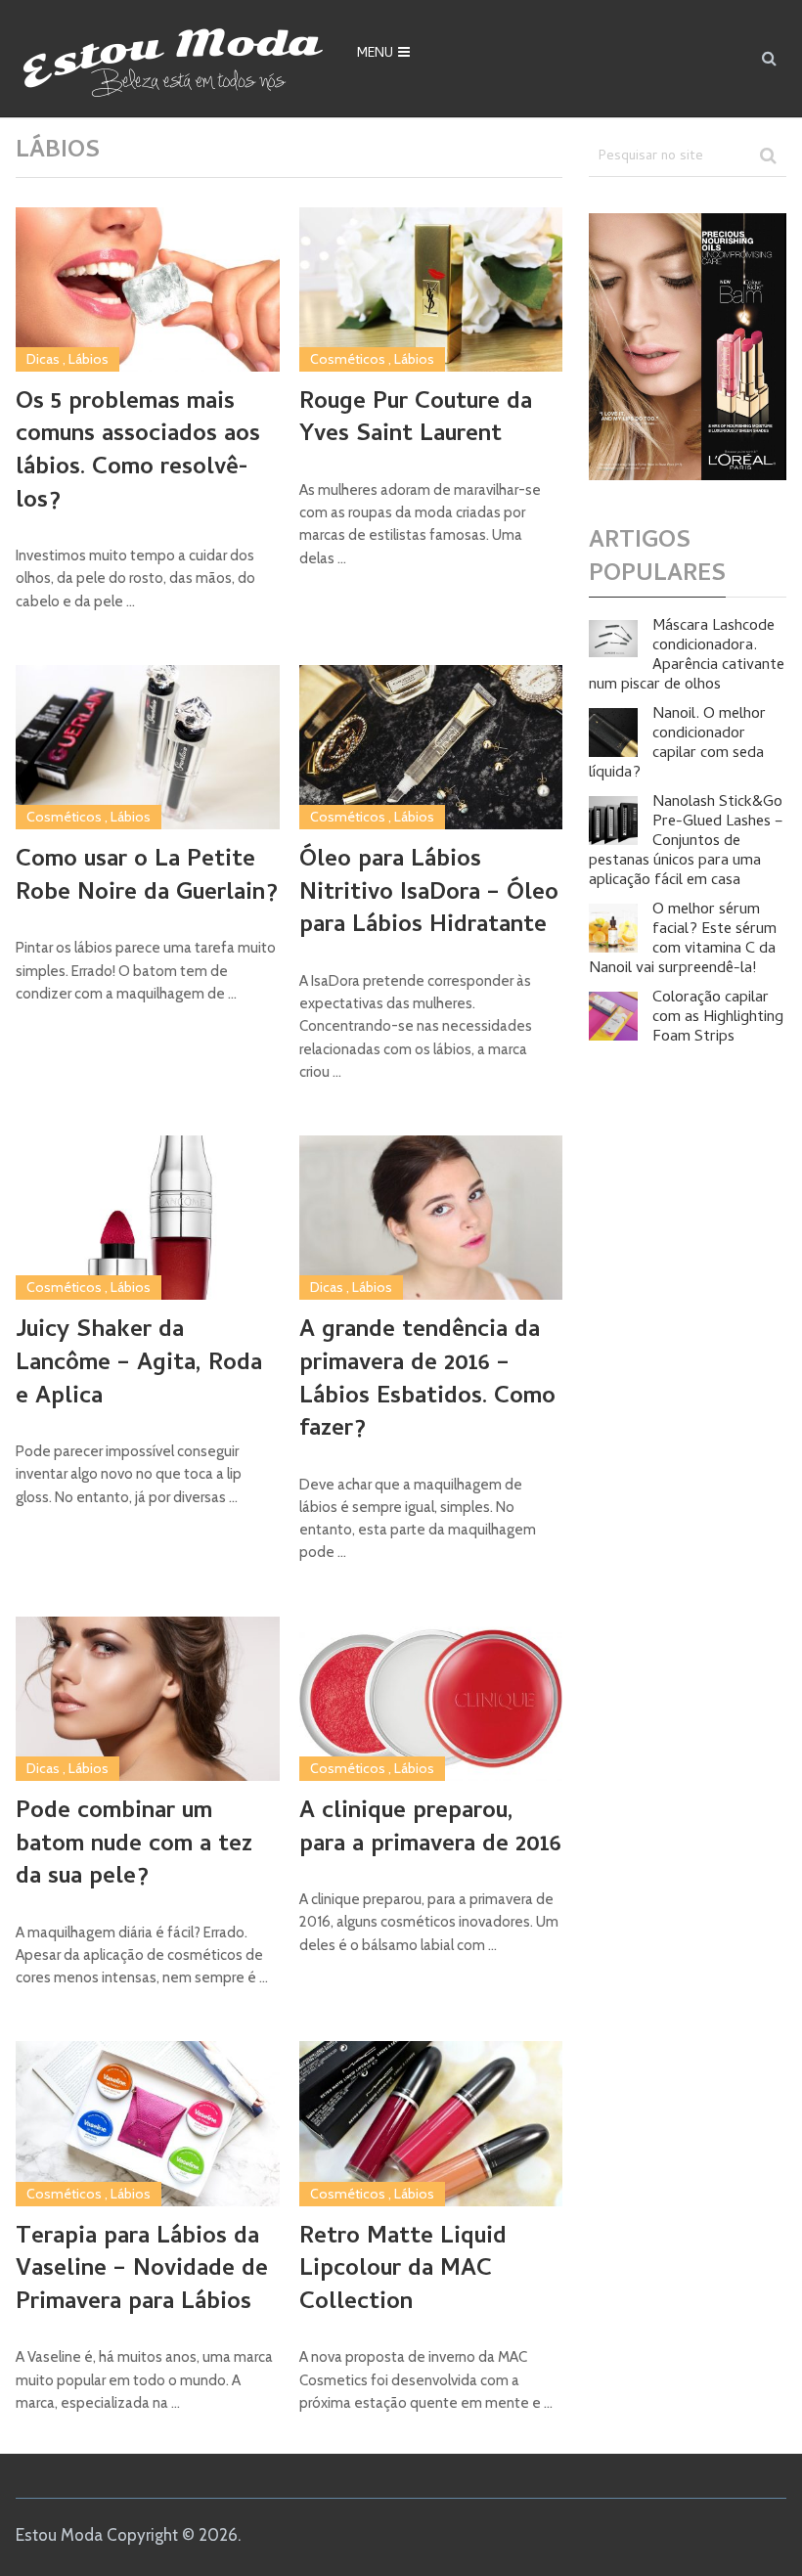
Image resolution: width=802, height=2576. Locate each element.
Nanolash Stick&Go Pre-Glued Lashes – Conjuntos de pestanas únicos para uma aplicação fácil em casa (686, 842)
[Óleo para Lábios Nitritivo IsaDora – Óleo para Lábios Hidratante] (431, 747)
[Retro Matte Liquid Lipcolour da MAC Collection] (431, 2123)
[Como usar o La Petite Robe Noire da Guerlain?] (147, 747)
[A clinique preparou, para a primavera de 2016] (431, 1699)
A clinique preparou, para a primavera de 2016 (430, 1829)
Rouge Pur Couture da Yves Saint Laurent (416, 420)
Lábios (89, 359)
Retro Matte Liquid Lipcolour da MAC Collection (403, 2271)
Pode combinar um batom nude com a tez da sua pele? (134, 1846)
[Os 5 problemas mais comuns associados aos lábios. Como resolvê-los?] (147, 289)
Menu (375, 54)
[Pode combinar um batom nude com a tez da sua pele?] (147, 1699)
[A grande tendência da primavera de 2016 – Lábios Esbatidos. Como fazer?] (431, 1218)
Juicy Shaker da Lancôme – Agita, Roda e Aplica (139, 1365)
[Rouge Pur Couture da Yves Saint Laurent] (431, 289)
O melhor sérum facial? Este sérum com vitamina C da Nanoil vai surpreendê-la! (683, 940)
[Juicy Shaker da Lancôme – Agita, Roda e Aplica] (147, 1218)
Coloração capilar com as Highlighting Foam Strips (718, 1018)
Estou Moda (59, 2535)
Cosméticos (348, 359)
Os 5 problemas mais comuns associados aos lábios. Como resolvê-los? (138, 453)
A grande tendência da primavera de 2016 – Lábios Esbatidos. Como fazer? (427, 1381)
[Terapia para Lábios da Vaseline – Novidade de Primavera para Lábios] (147, 2123)
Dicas (43, 359)
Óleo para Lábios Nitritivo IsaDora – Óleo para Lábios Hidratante (429, 894)
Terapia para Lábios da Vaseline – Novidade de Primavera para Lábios (142, 2271)
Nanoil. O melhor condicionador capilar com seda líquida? (677, 744)
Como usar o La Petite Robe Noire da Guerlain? (147, 878)
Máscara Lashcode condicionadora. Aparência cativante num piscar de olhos (687, 656)
